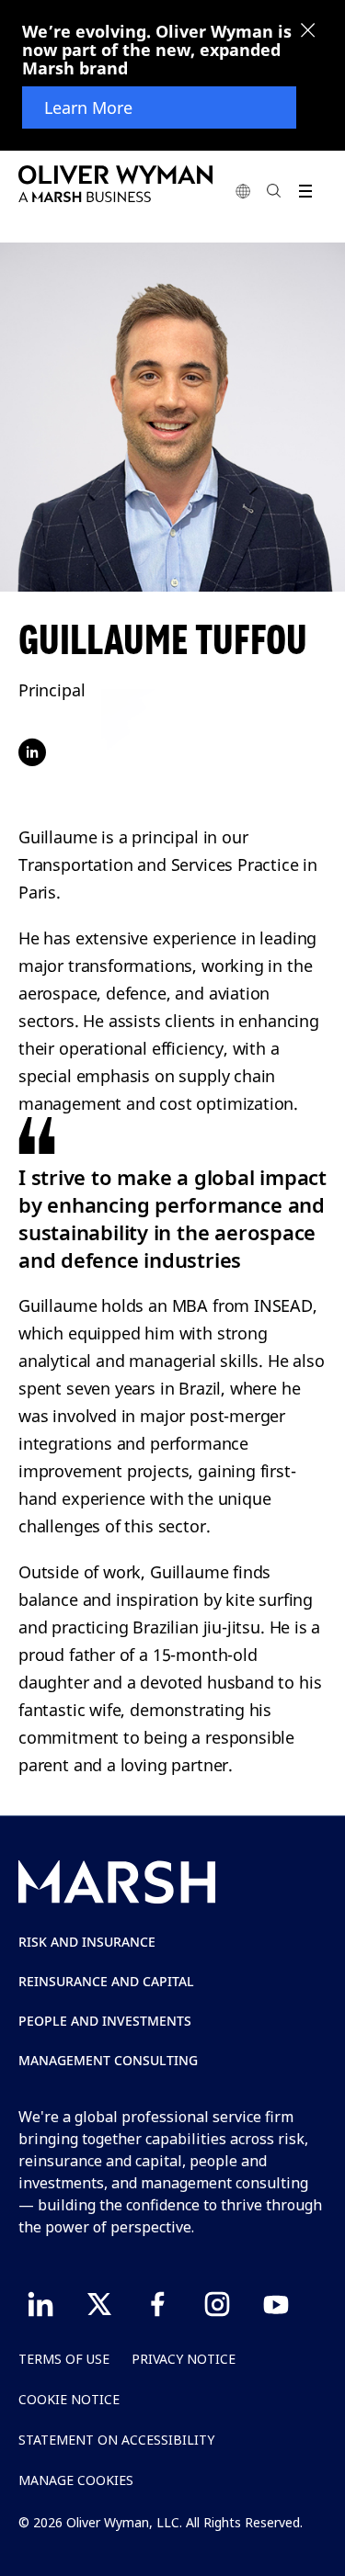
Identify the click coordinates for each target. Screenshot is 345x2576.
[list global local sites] (243, 191)
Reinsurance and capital (106, 1981)
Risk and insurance (87, 1942)
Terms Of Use (64, 2359)
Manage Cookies (76, 2480)
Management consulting (108, 2060)
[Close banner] (308, 32)
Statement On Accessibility (116, 2440)
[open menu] (305, 191)
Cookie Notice (69, 2399)
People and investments (105, 2021)
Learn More (88, 107)
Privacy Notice (184, 2359)
